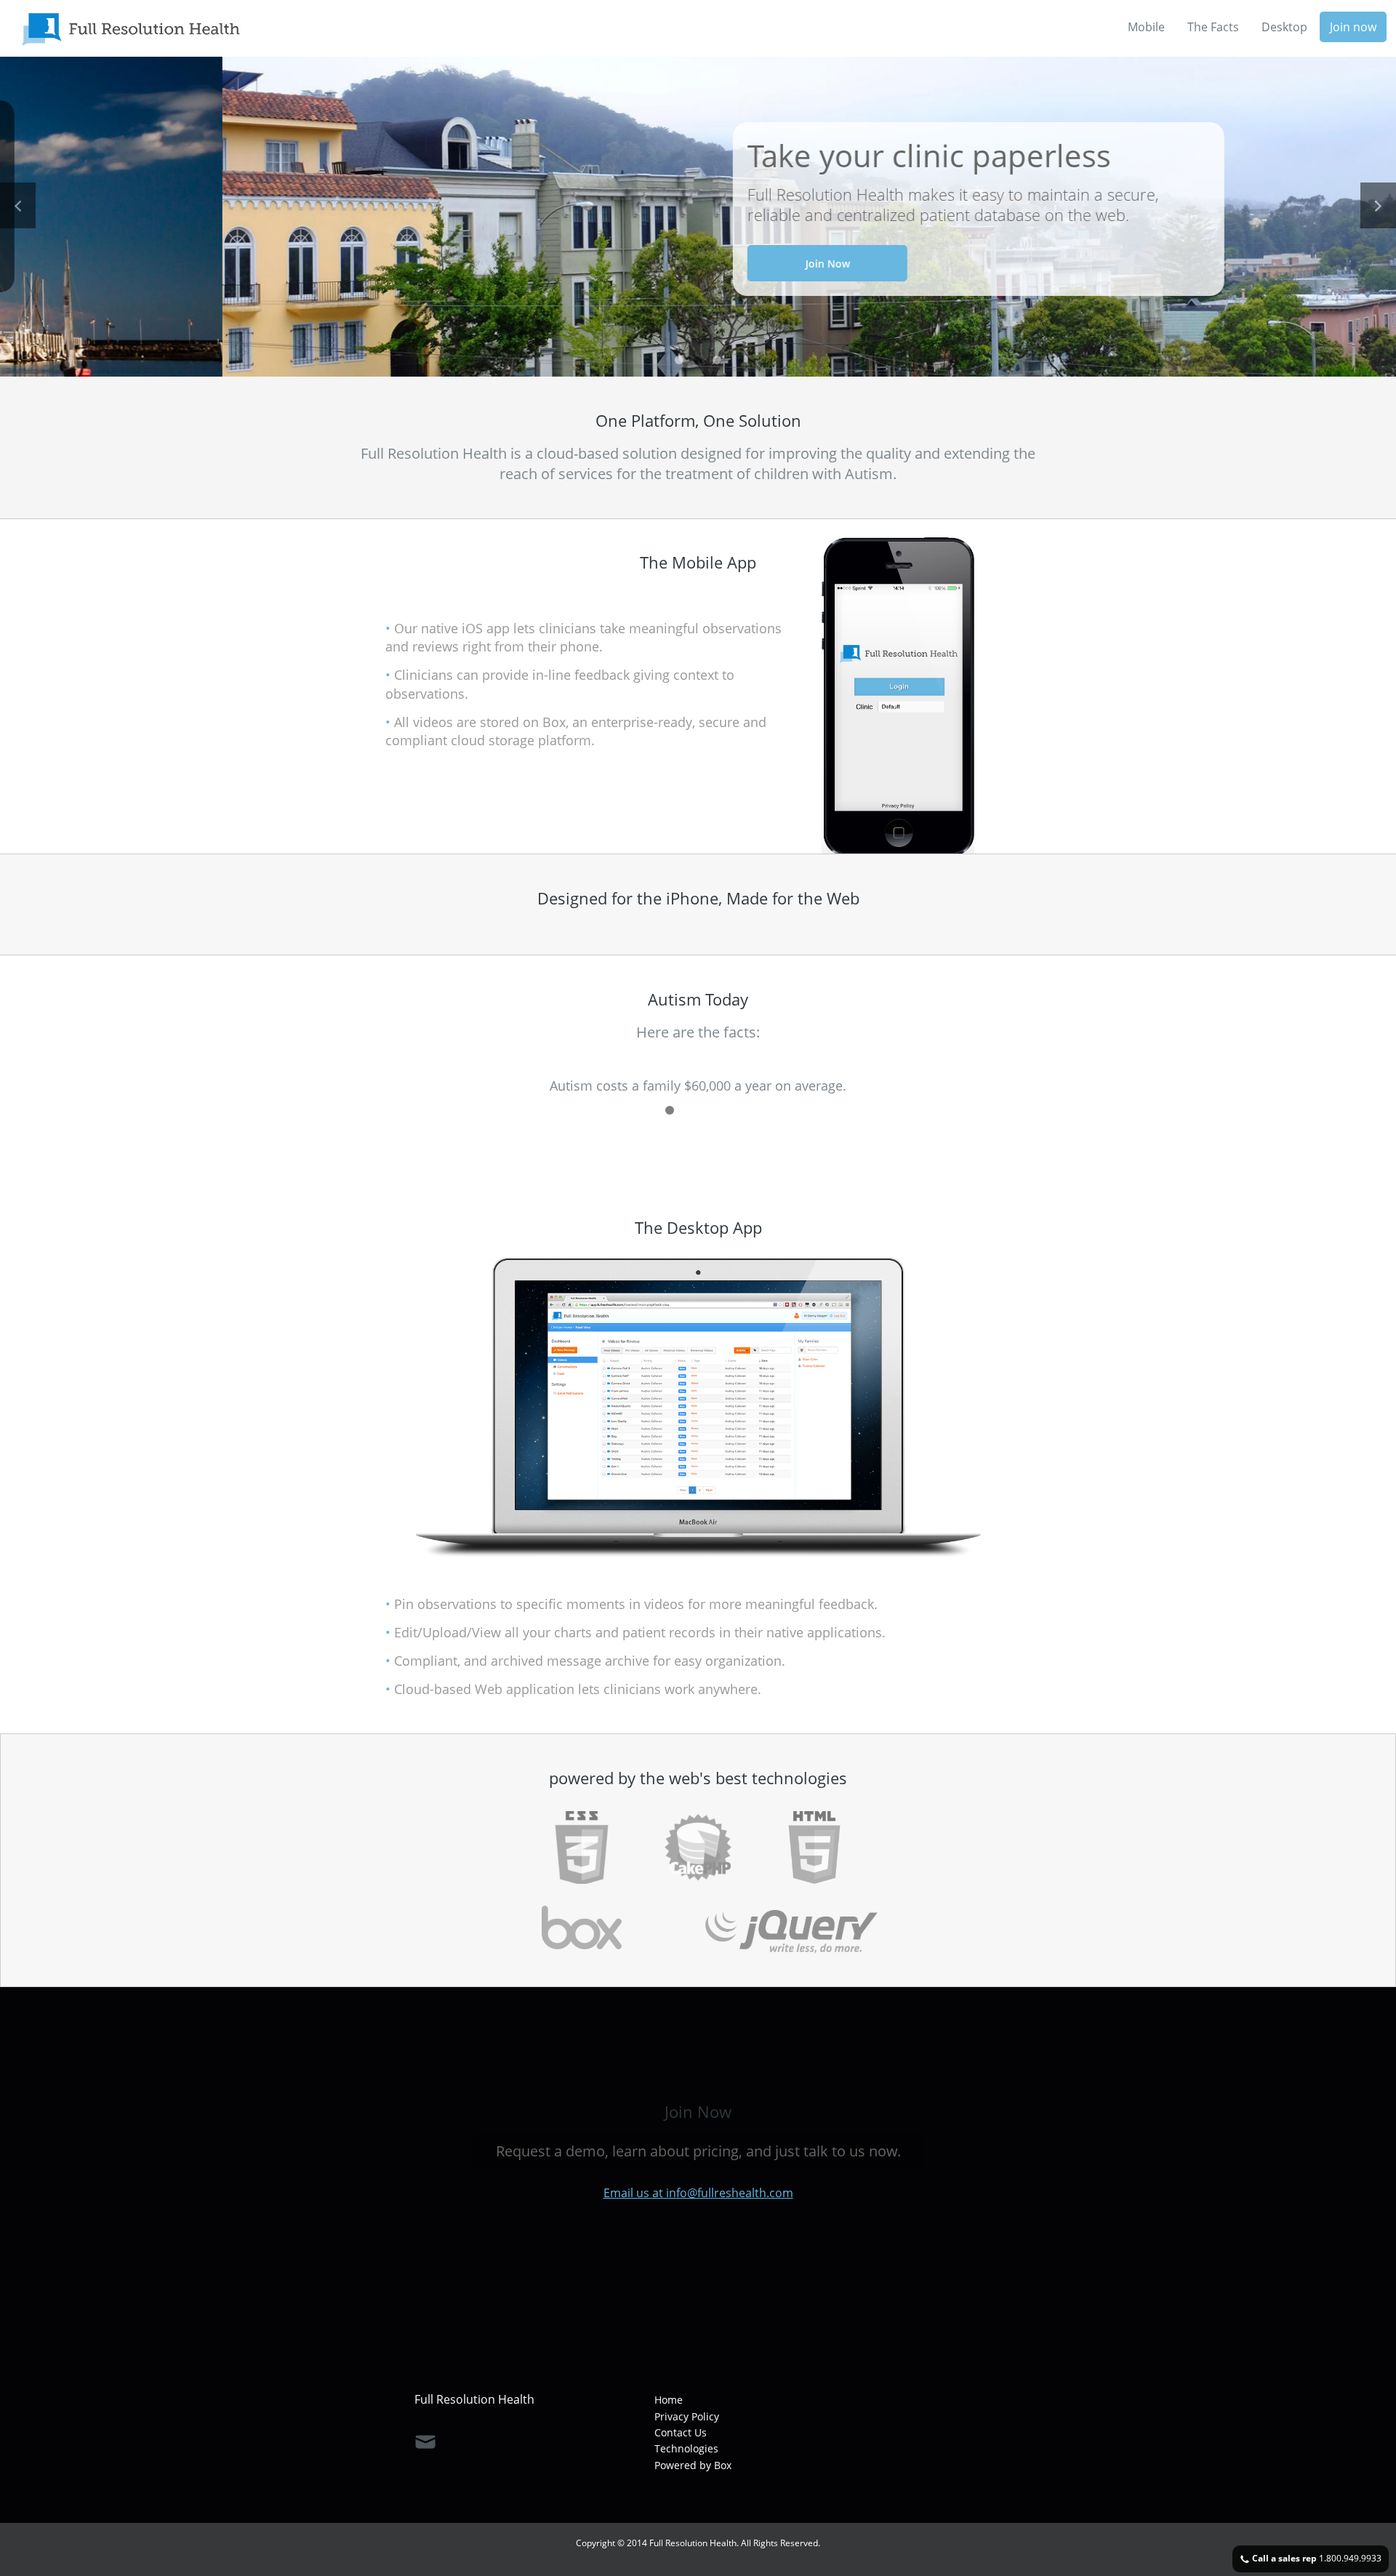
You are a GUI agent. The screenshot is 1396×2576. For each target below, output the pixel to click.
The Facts (1213, 27)
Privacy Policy (687, 2416)
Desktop (1284, 27)
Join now (1353, 27)
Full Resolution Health (474, 2399)
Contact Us (681, 2432)
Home (669, 2400)
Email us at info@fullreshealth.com (698, 2193)
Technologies (686, 2448)
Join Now (605, 264)
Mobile (1146, 27)
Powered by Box (693, 2465)
